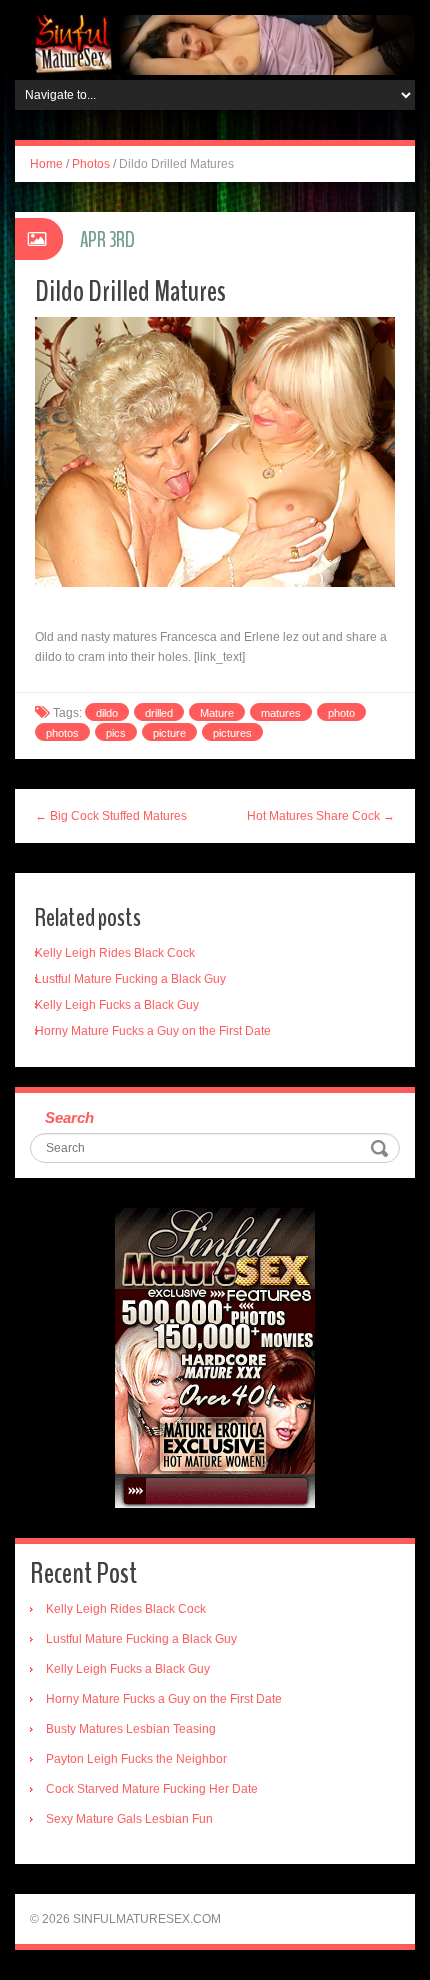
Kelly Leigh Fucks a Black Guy (117, 1005)
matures (281, 713)
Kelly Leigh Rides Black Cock (115, 953)
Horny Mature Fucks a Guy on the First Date (153, 1031)
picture (169, 733)
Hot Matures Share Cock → (321, 816)
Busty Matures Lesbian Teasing (131, 1729)
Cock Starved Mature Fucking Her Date (152, 1789)
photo (341, 713)
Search (69, 1117)
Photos (91, 164)
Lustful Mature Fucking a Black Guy (130, 979)
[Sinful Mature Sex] (215, 44)
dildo (107, 713)
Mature (217, 713)
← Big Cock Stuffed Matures (111, 816)
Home (46, 164)
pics (116, 733)
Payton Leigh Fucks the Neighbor (136, 1759)
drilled (159, 713)
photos (62, 733)
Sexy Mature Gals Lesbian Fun (129, 1819)
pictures (232, 733)
